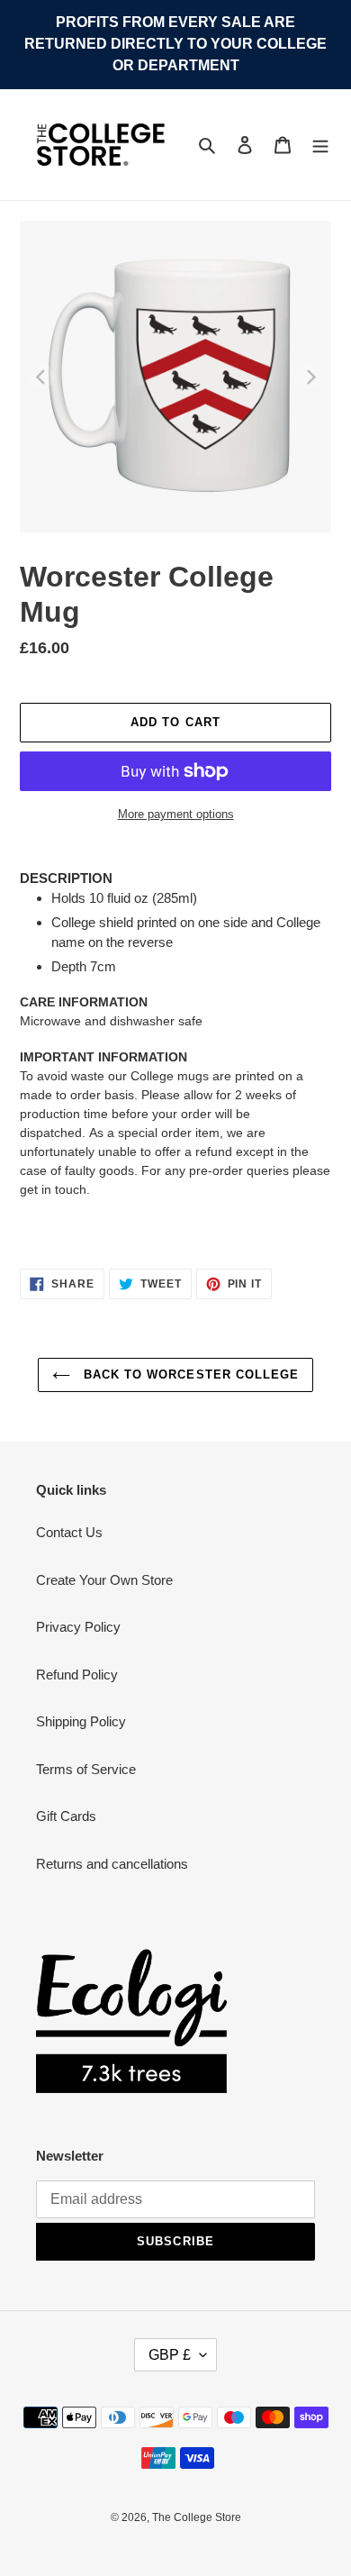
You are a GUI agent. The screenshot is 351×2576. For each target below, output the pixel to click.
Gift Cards (66, 1816)
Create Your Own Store (104, 1580)
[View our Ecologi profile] (131, 2021)
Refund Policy (77, 1675)
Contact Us (69, 1532)
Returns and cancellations (112, 1864)
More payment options (176, 814)
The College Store (197, 2517)
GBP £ (170, 2355)
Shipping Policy (81, 1721)
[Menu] (320, 145)
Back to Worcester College (189, 1374)
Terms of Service (86, 1769)
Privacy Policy (78, 1627)
